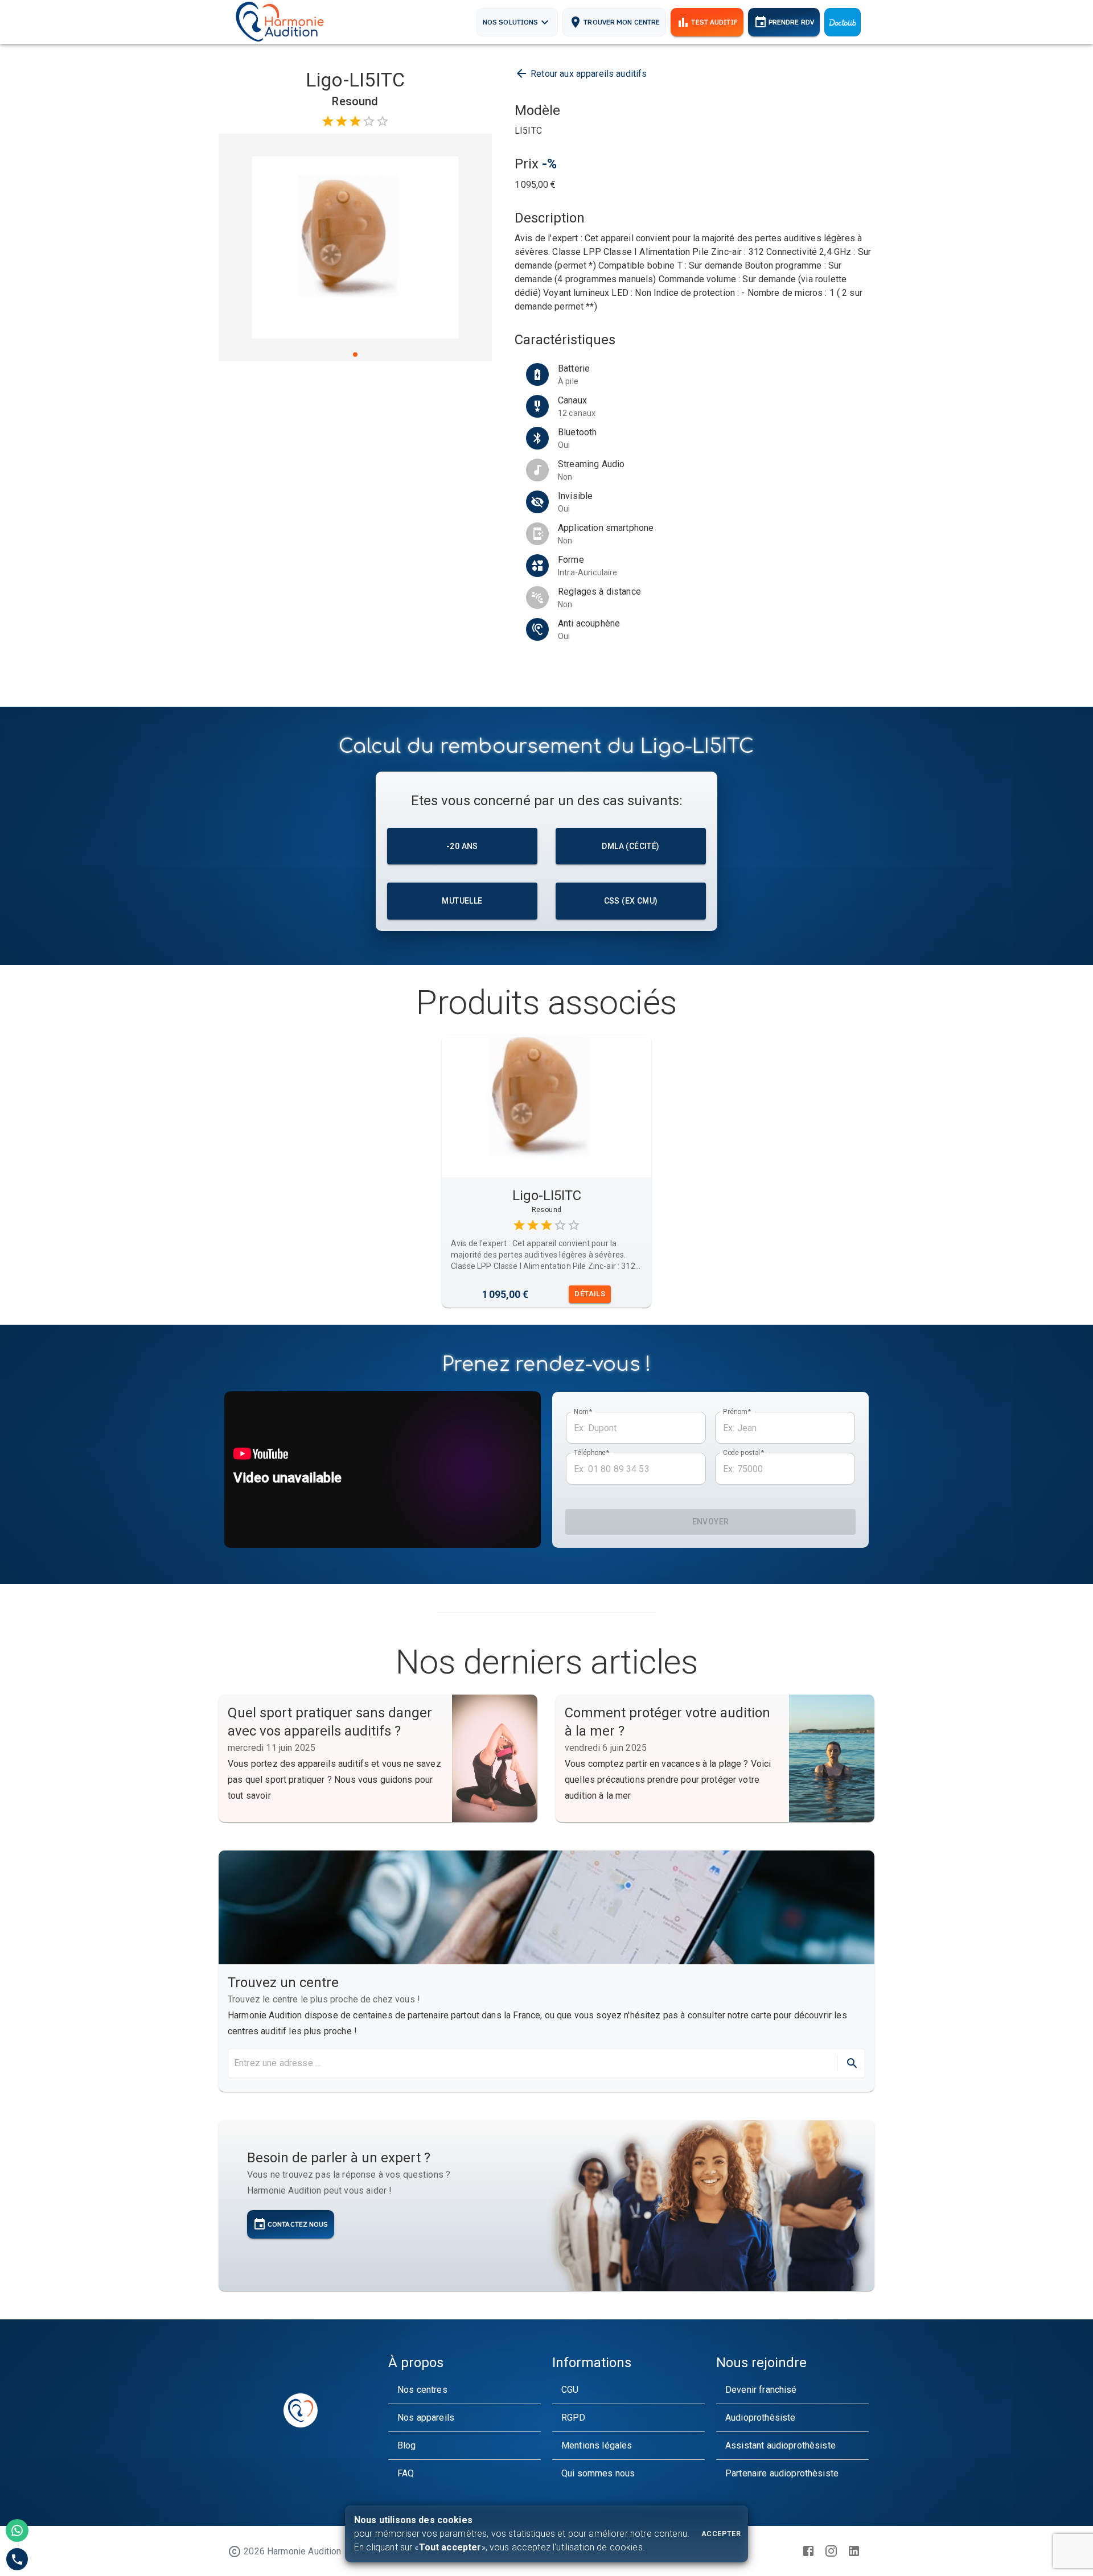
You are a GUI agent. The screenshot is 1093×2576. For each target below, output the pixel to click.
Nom (583, 1412)
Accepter (721, 2534)
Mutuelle (462, 901)
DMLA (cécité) (630, 846)
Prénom (737, 1412)
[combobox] (531, 2063)
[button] (465, 2390)
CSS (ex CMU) (631, 901)
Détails (590, 1294)
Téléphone (592, 1453)
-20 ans (462, 846)
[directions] (852, 2063)
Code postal (743, 1453)
